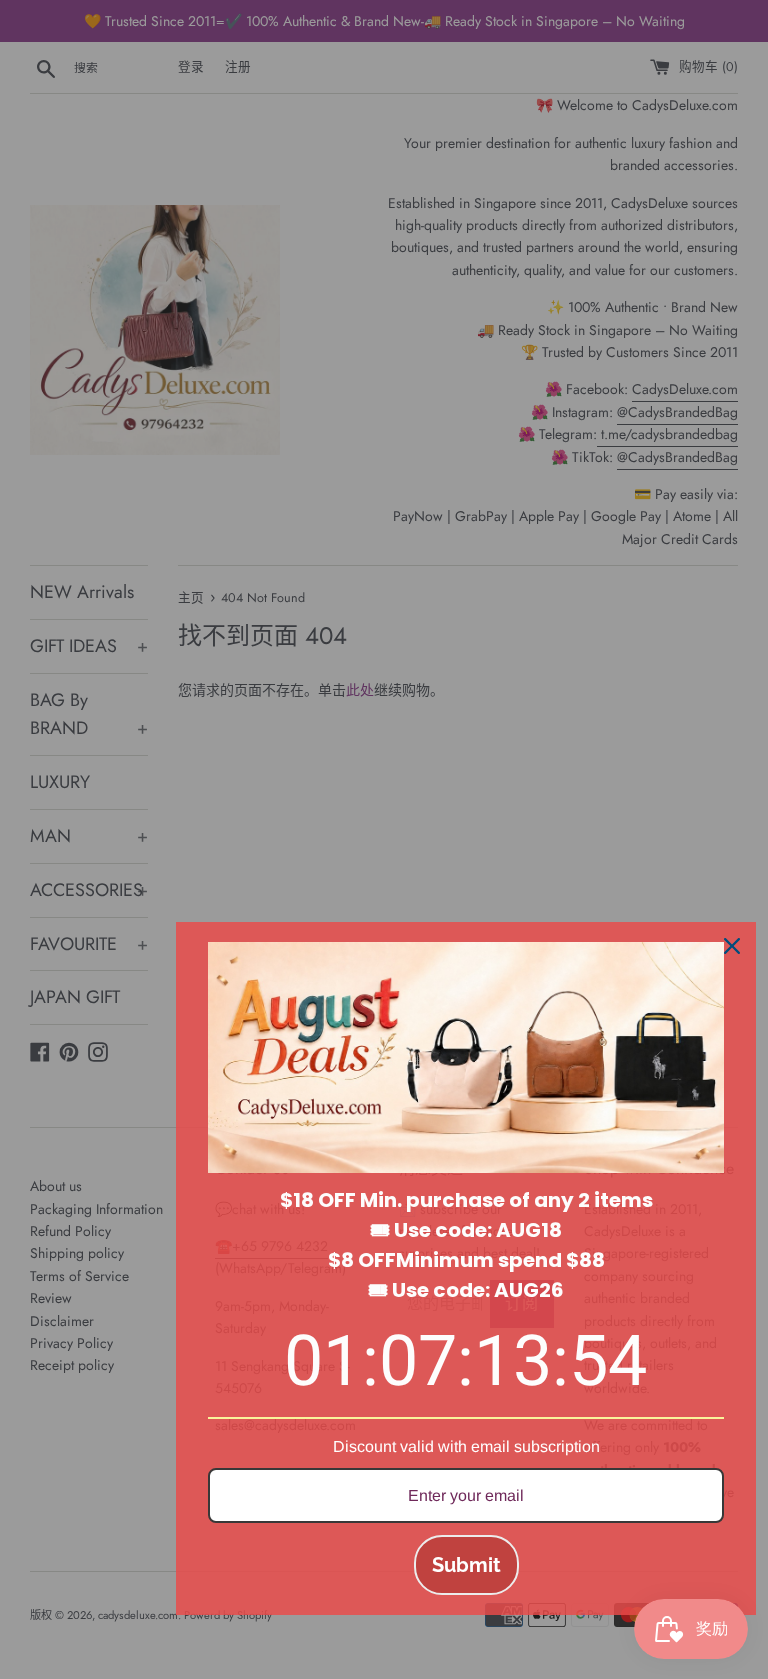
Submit (466, 1565)
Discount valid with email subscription (466, 1446)
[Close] (732, 946)
